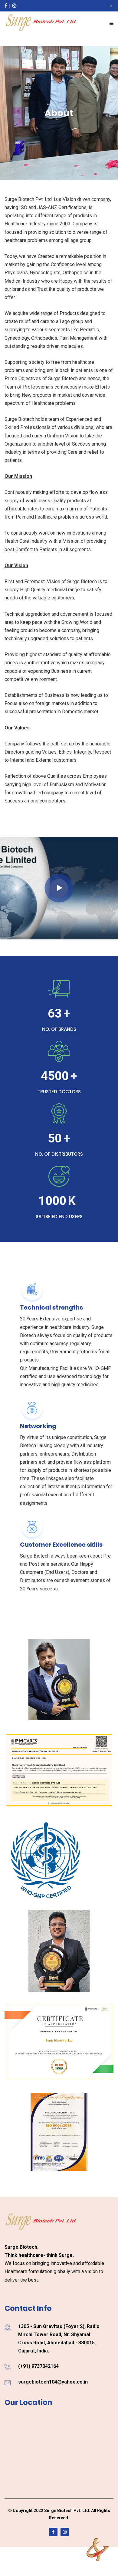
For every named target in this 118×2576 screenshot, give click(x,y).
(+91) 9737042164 (38, 2366)
